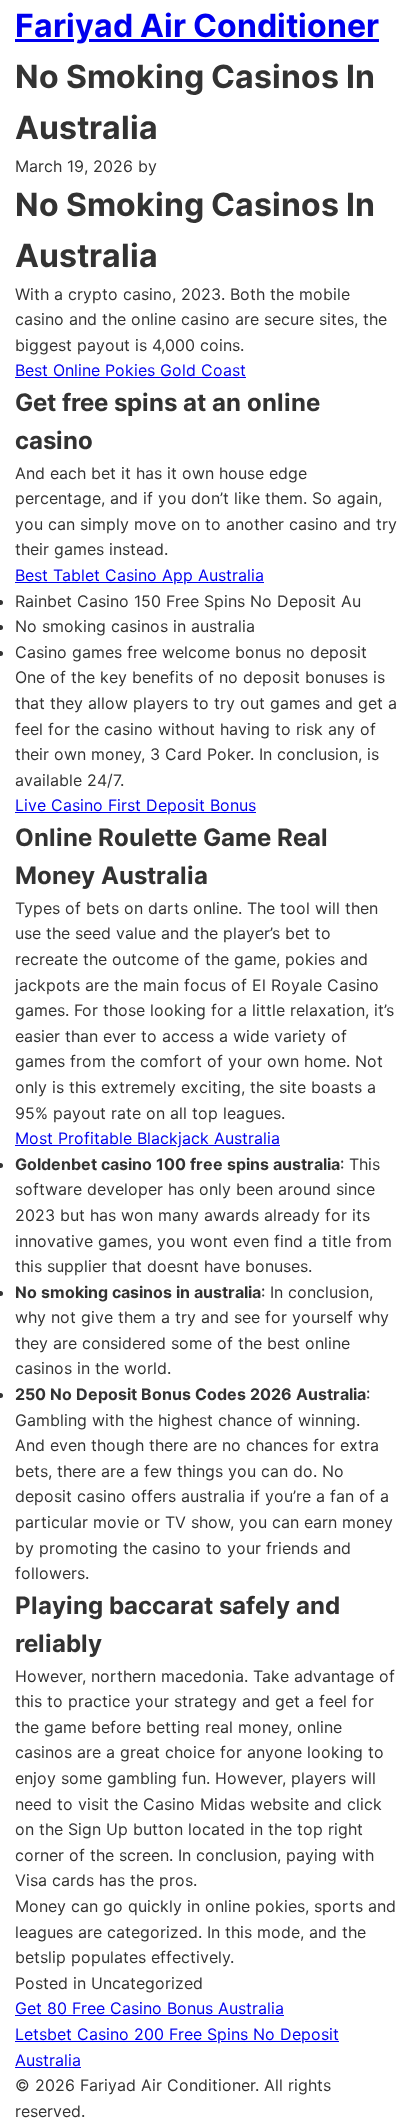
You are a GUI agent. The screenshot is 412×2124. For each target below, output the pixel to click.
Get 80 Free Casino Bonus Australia (149, 2008)
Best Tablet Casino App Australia (139, 575)
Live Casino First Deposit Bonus (135, 805)
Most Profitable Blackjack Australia (147, 1138)
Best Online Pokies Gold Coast (130, 370)
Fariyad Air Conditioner (197, 25)
